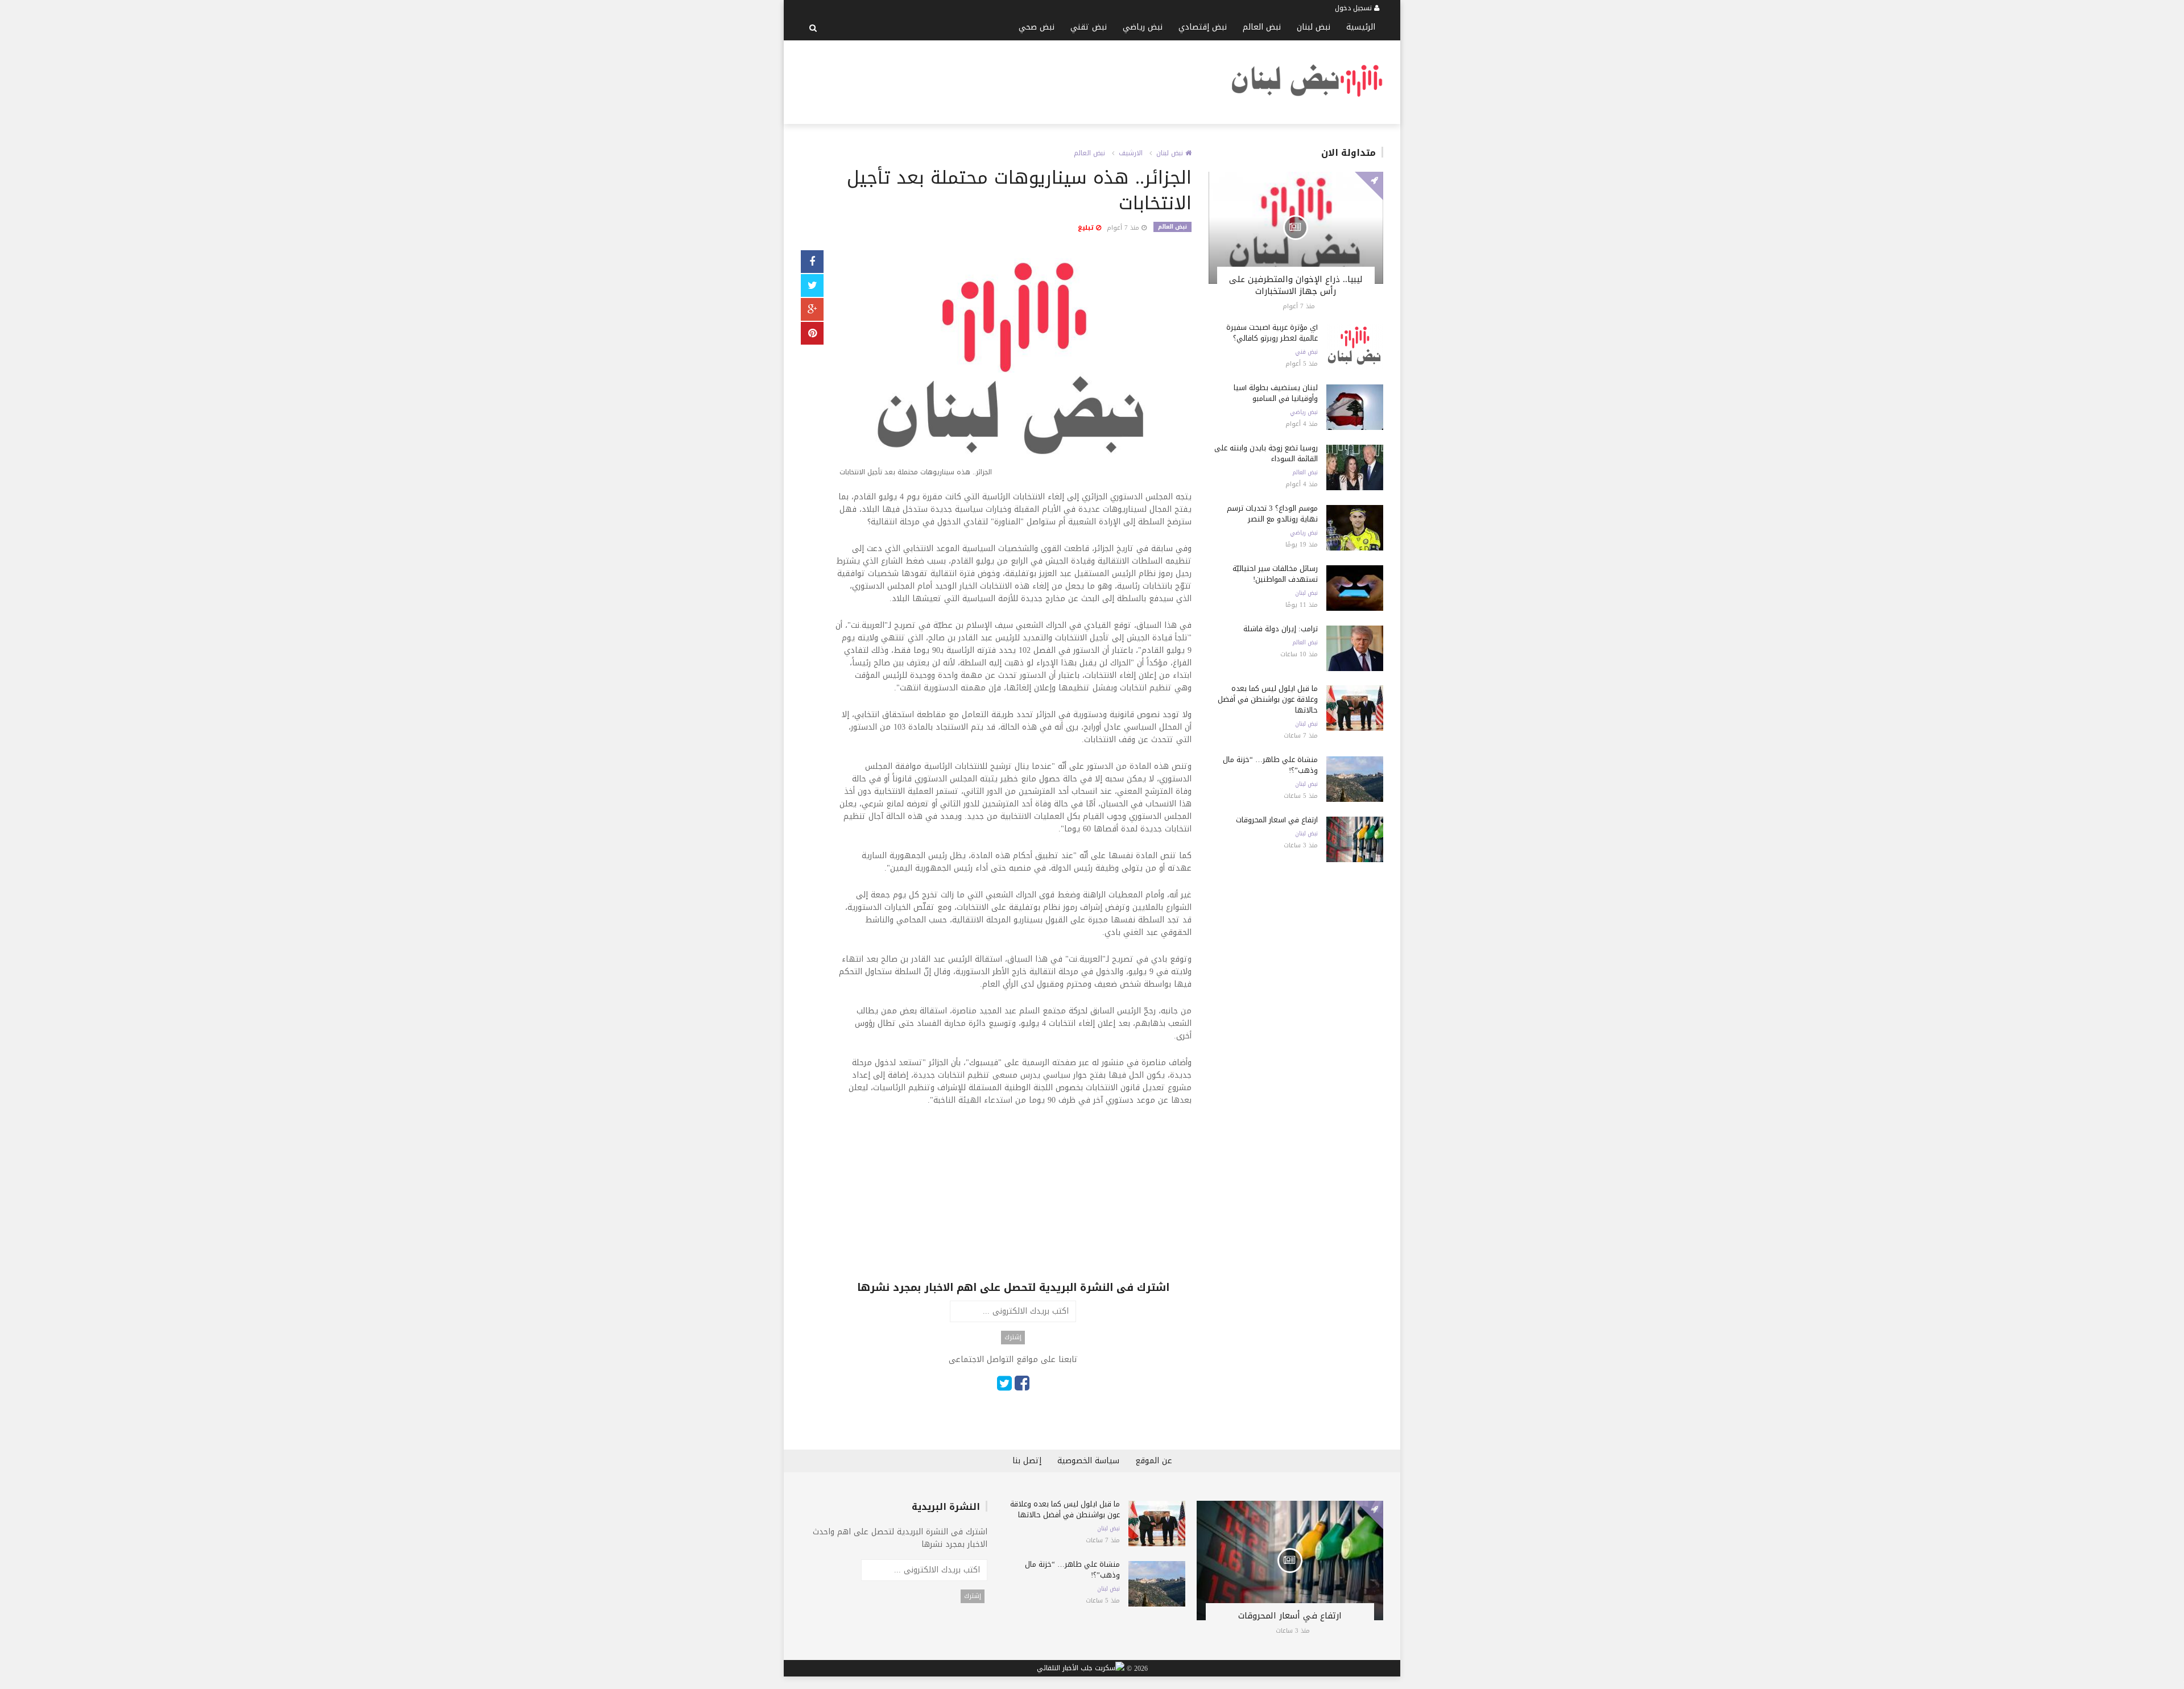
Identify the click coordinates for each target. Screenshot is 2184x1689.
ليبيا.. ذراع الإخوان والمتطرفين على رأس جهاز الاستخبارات (1296, 285)
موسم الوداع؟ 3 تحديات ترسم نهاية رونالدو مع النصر (1272, 514)
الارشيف (1131, 153)
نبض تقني (1089, 27)
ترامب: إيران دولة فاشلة (1281, 629)
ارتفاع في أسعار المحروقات (1277, 820)
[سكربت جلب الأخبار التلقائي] (1081, 1669)
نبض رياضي (1143, 27)
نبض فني (1306, 352)
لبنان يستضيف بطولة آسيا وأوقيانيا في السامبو (1276, 393)
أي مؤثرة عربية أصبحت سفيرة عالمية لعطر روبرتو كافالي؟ (1272, 333)
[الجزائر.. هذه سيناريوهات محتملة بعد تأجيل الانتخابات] (1013, 366)
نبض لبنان (1314, 27)
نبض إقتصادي (1203, 27)
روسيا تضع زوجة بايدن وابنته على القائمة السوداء (1266, 453)
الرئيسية (1361, 27)
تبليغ (1087, 228)
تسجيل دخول (1354, 8)
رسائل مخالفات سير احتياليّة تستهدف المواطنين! (1275, 574)
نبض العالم (1262, 27)
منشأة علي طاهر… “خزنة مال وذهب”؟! (1270, 765)
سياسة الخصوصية (1088, 1461)
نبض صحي (1037, 27)
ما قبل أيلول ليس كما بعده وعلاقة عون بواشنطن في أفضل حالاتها (1268, 699)
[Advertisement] (1008, 80)
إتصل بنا (1027, 1461)
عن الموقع (1154, 1461)
